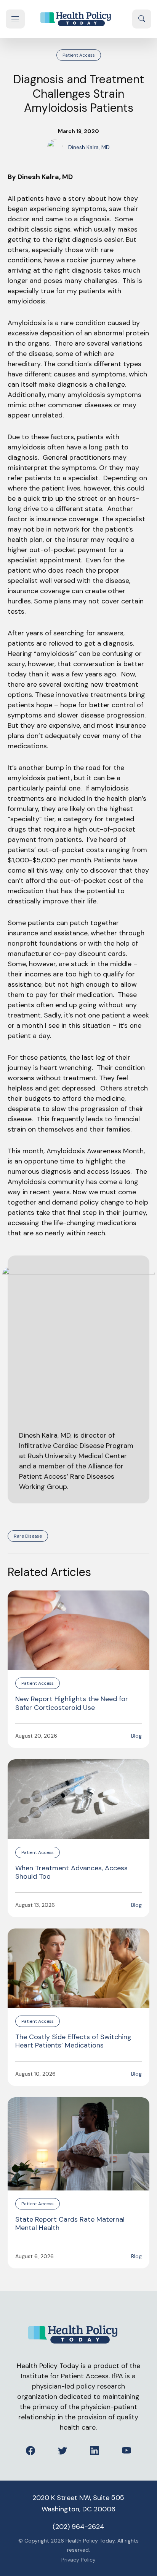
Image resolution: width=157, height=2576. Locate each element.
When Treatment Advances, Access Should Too (71, 1872)
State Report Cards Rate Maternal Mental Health (70, 2224)
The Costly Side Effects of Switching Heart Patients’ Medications (73, 2041)
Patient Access (79, 55)
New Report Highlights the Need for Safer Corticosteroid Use (72, 1703)
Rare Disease (28, 1536)
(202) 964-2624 (78, 2527)
